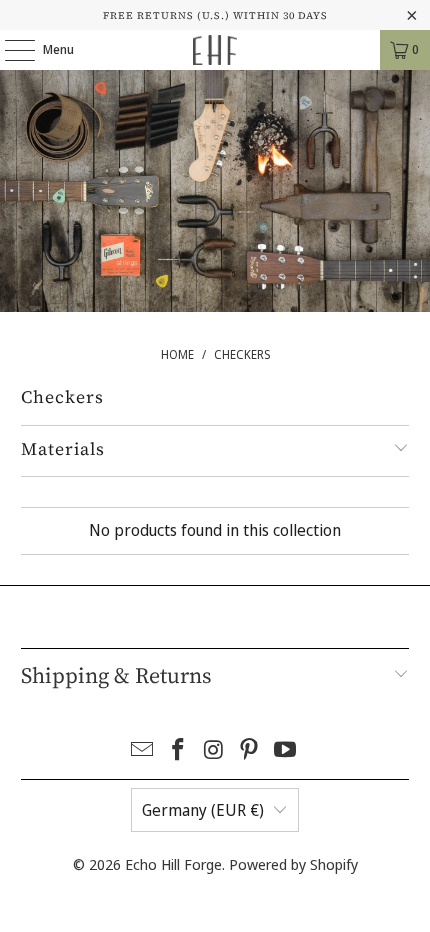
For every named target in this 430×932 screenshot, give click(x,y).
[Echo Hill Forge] (215, 50)
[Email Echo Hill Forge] (143, 750)
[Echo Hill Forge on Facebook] (178, 750)
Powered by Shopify (293, 864)
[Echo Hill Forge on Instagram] (214, 750)
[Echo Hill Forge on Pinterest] (250, 750)
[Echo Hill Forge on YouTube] (286, 750)
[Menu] (9, 50)
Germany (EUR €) (203, 810)
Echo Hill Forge (173, 864)
